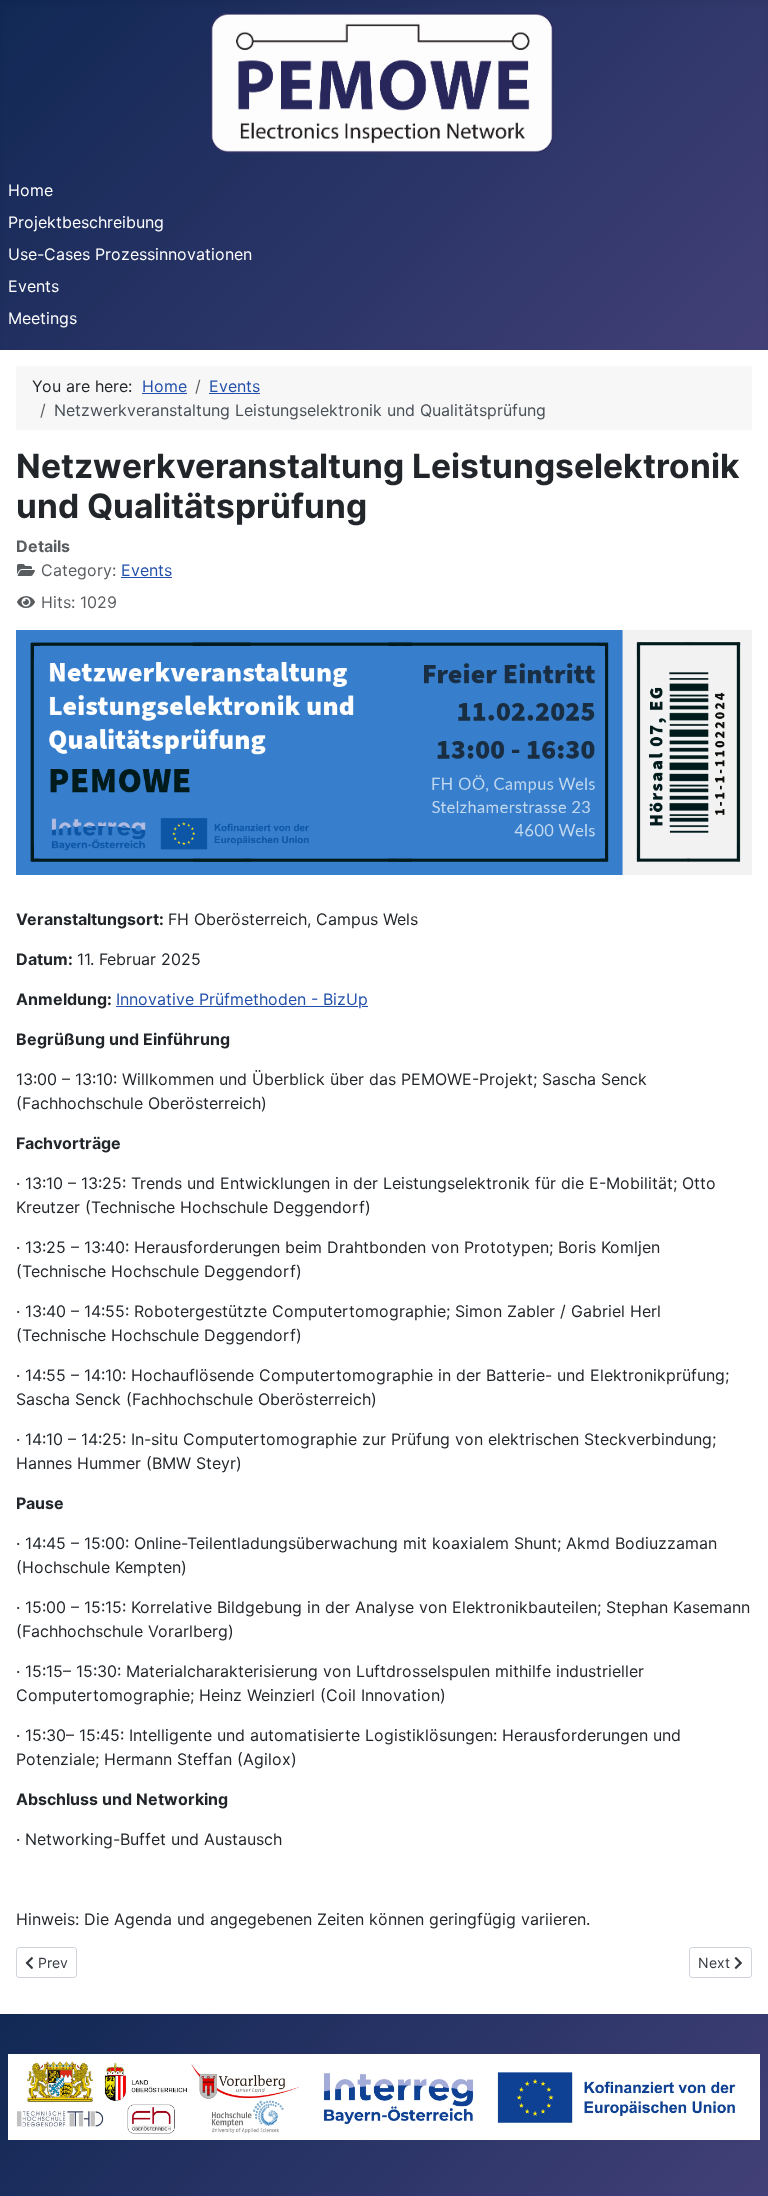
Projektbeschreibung (86, 222)
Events (33, 286)
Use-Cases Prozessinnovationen (130, 254)
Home (30, 190)
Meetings (42, 318)
